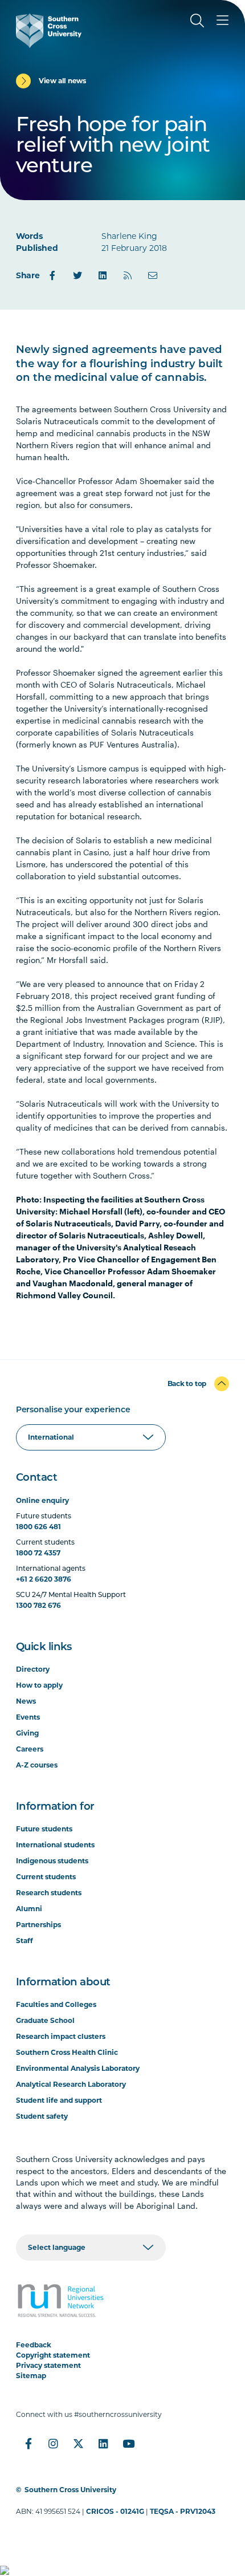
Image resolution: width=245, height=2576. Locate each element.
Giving (27, 1733)
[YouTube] (129, 2444)
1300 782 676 (38, 1605)
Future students (44, 1829)
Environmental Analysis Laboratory (78, 2068)
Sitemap (31, 2376)
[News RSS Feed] (128, 275)
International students (55, 1845)
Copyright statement (53, 2355)
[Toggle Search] (197, 21)
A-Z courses (37, 1765)
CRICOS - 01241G (115, 2511)
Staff (24, 1941)
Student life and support (59, 2100)
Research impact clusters (61, 2036)
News (26, 1701)
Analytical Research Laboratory (71, 2084)
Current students (46, 1877)
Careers (30, 1749)
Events (28, 1717)
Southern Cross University (70, 2490)
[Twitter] (77, 275)
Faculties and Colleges (56, 2004)
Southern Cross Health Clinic (67, 2052)
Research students (49, 1893)
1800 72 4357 (38, 1553)
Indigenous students (52, 1861)
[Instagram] (54, 2444)
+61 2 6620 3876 (44, 1579)
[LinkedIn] (103, 275)
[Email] (153, 275)
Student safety (42, 2116)
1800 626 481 (38, 1527)
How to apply (39, 1685)
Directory (33, 1669)
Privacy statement (48, 2365)
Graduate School (45, 2020)
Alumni (29, 1909)
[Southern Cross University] (49, 31)
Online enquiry (42, 1500)
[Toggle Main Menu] (222, 21)
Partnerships (38, 1925)
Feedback (34, 2345)
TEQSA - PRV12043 (183, 2511)
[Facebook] (52, 275)
